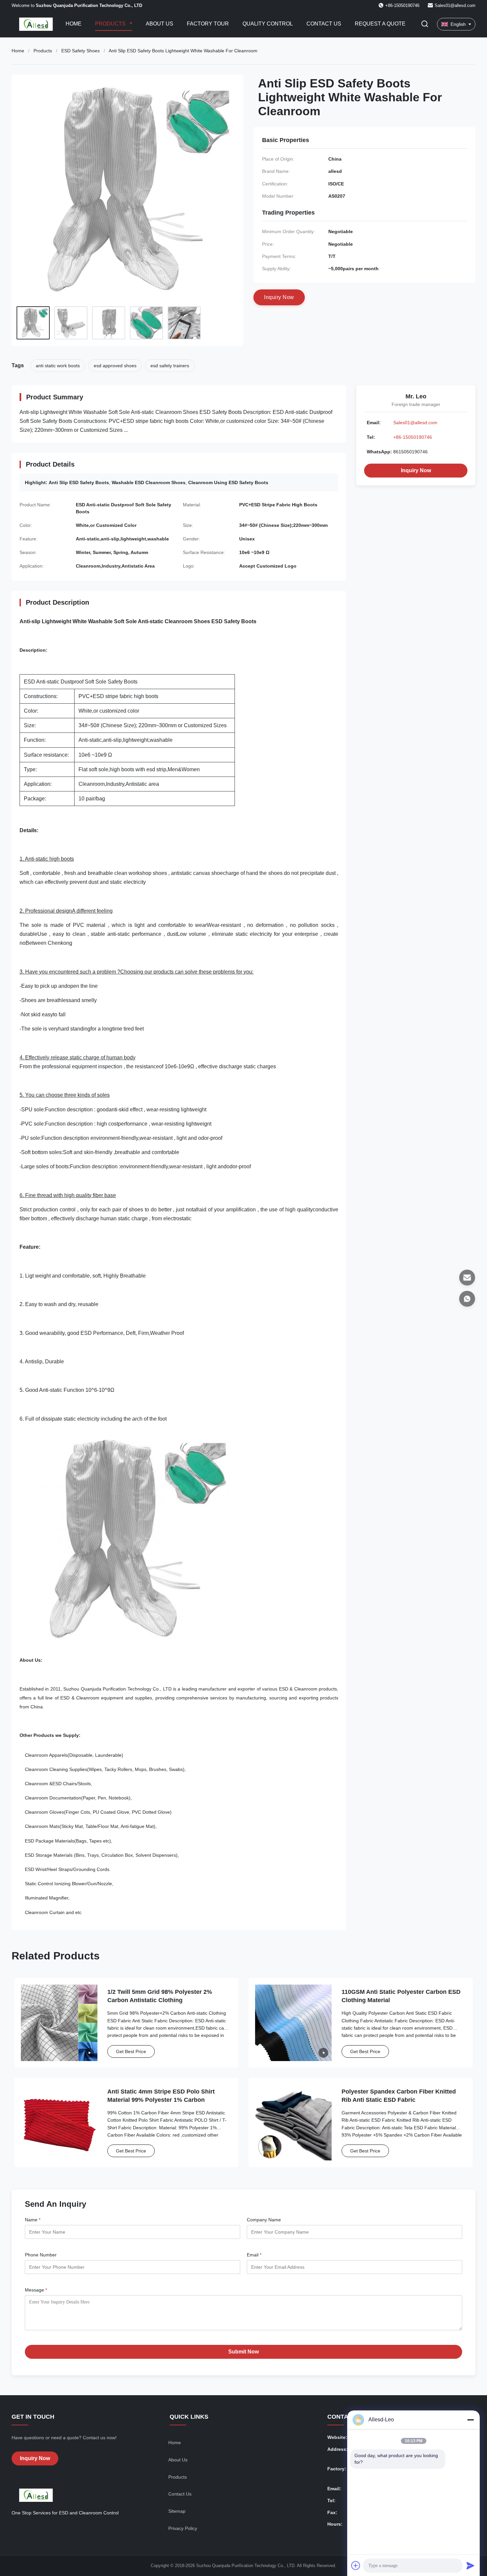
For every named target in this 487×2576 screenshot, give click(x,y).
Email (254, 2255)
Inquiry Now (416, 470)
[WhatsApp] (467, 1299)
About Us (160, 24)
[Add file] (356, 2565)
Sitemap (177, 2511)
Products (111, 24)
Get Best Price (131, 2051)
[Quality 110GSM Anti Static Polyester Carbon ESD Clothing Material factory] (293, 2023)
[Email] (467, 1278)
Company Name (264, 2220)
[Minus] (470, 2420)
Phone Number (41, 2255)
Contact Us (324, 24)
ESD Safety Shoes (81, 51)
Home (74, 24)
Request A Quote (380, 24)
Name (33, 2220)
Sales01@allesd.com (455, 5)
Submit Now (243, 2352)
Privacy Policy (183, 2528)
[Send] (470, 2565)
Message (36, 2290)
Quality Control (268, 24)
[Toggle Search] (425, 24)
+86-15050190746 (413, 437)
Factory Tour (208, 24)
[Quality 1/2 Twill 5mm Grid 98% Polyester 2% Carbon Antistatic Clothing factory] (59, 2023)
